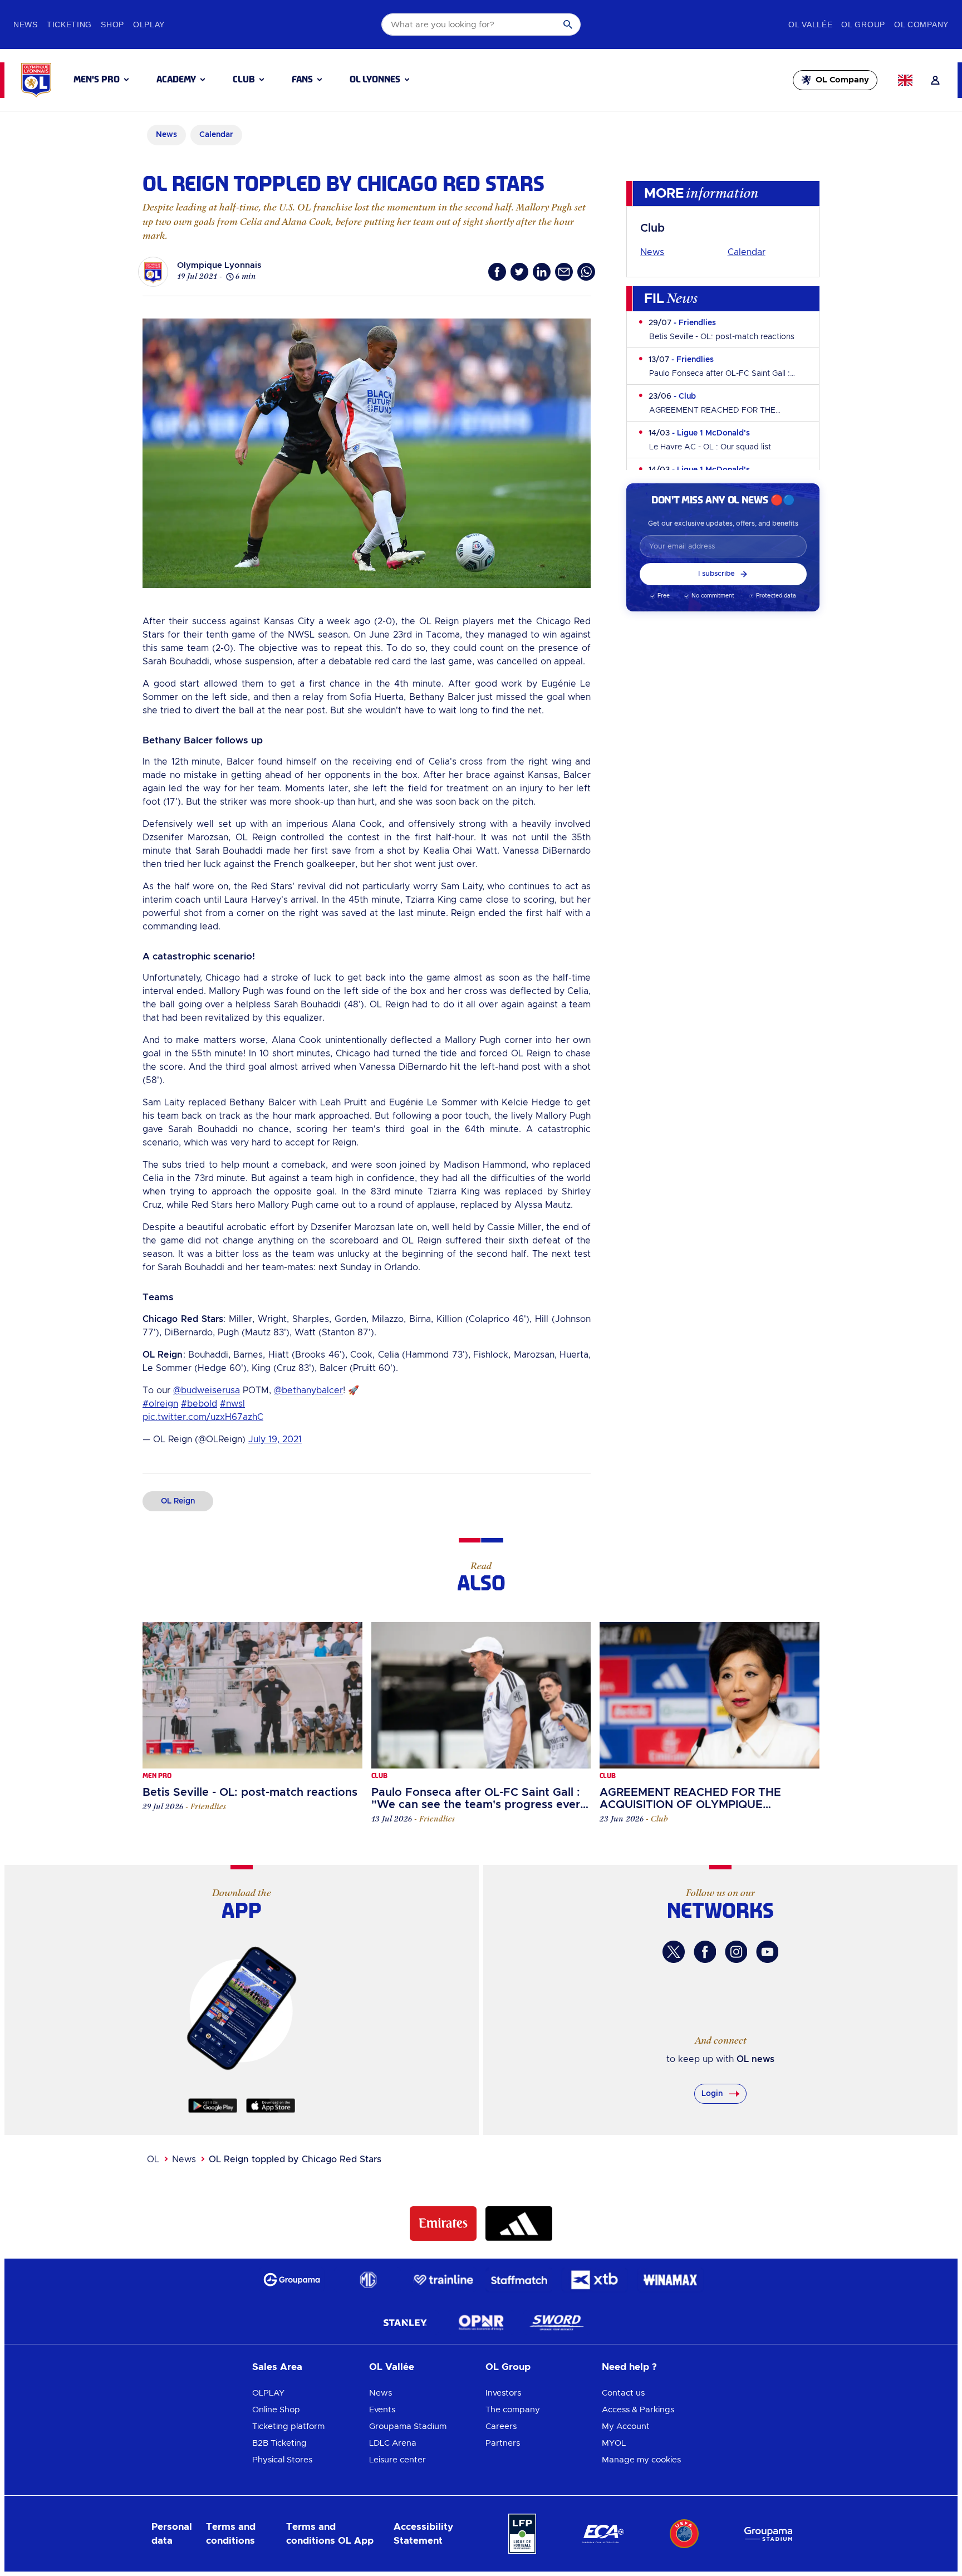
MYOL (614, 2443)
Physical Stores (282, 2460)
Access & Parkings (638, 2410)
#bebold (199, 1404)
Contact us (623, 2393)
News (652, 252)
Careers (501, 2426)
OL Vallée (392, 2367)
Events (382, 2410)
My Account (626, 2426)
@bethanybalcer (308, 1390)
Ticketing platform (288, 2426)
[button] (101, 80)
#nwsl (232, 1404)
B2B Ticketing (279, 2443)
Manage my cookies (641, 2460)
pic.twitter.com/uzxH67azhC (203, 1417)
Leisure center (397, 2460)
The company (513, 2410)
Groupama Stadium (408, 2426)
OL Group (508, 2367)
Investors (503, 2393)
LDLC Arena (393, 2443)
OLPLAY (268, 2393)
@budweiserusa (207, 1390)
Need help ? (629, 2367)
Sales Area (277, 2367)
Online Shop (276, 2410)
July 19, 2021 (275, 1439)
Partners (503, 2443)
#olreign (160, 1404)
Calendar (747, 252)
